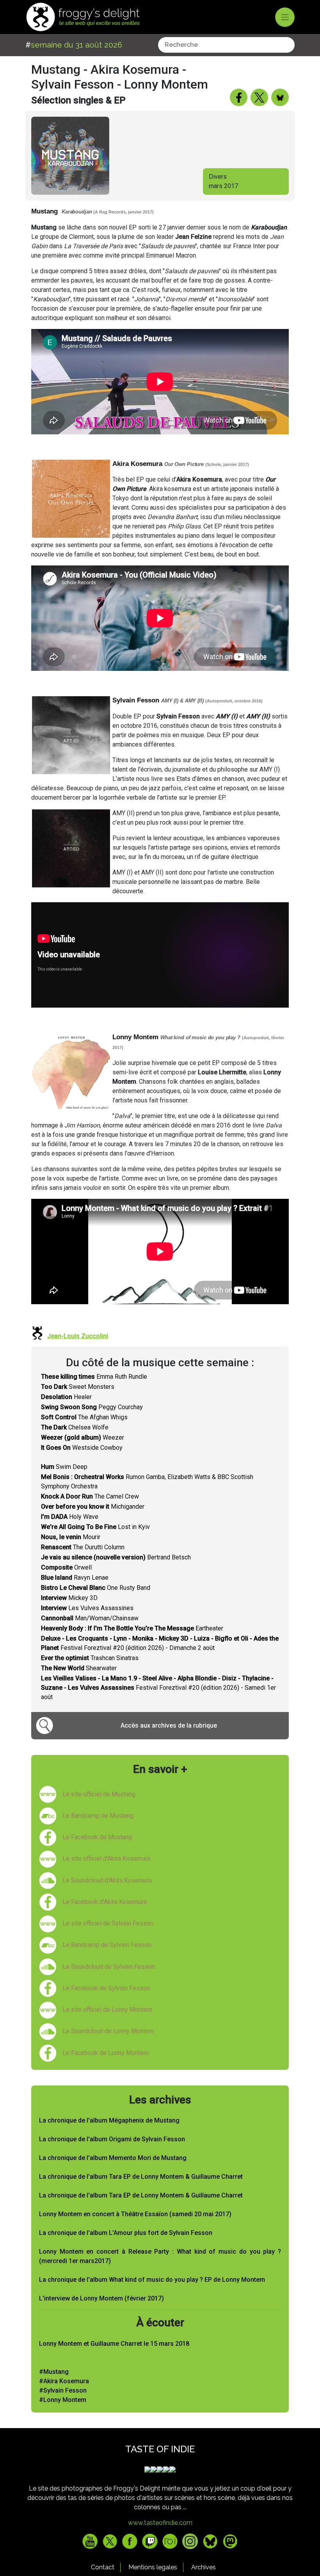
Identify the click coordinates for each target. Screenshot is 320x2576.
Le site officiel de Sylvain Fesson (108, 1923)
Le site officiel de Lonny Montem (107, 2010)
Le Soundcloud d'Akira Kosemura (107, 1880)
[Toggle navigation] (285, 17)
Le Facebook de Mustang (97, 1837)
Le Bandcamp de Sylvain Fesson (107, 1945)
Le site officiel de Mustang (99, 1794)
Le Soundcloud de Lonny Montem (108, 2031)
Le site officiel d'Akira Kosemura (106, 1859)
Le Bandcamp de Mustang (98, 1816)
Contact (103, 2567)
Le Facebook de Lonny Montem (106, 2053)
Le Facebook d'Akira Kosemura (105, 1902)
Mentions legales (153, 2567)
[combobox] (226, 45)
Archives (204, 2567)
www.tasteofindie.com (160, 2523)
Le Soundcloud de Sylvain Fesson (109, 1967)
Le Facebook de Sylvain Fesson (106, 1988)
